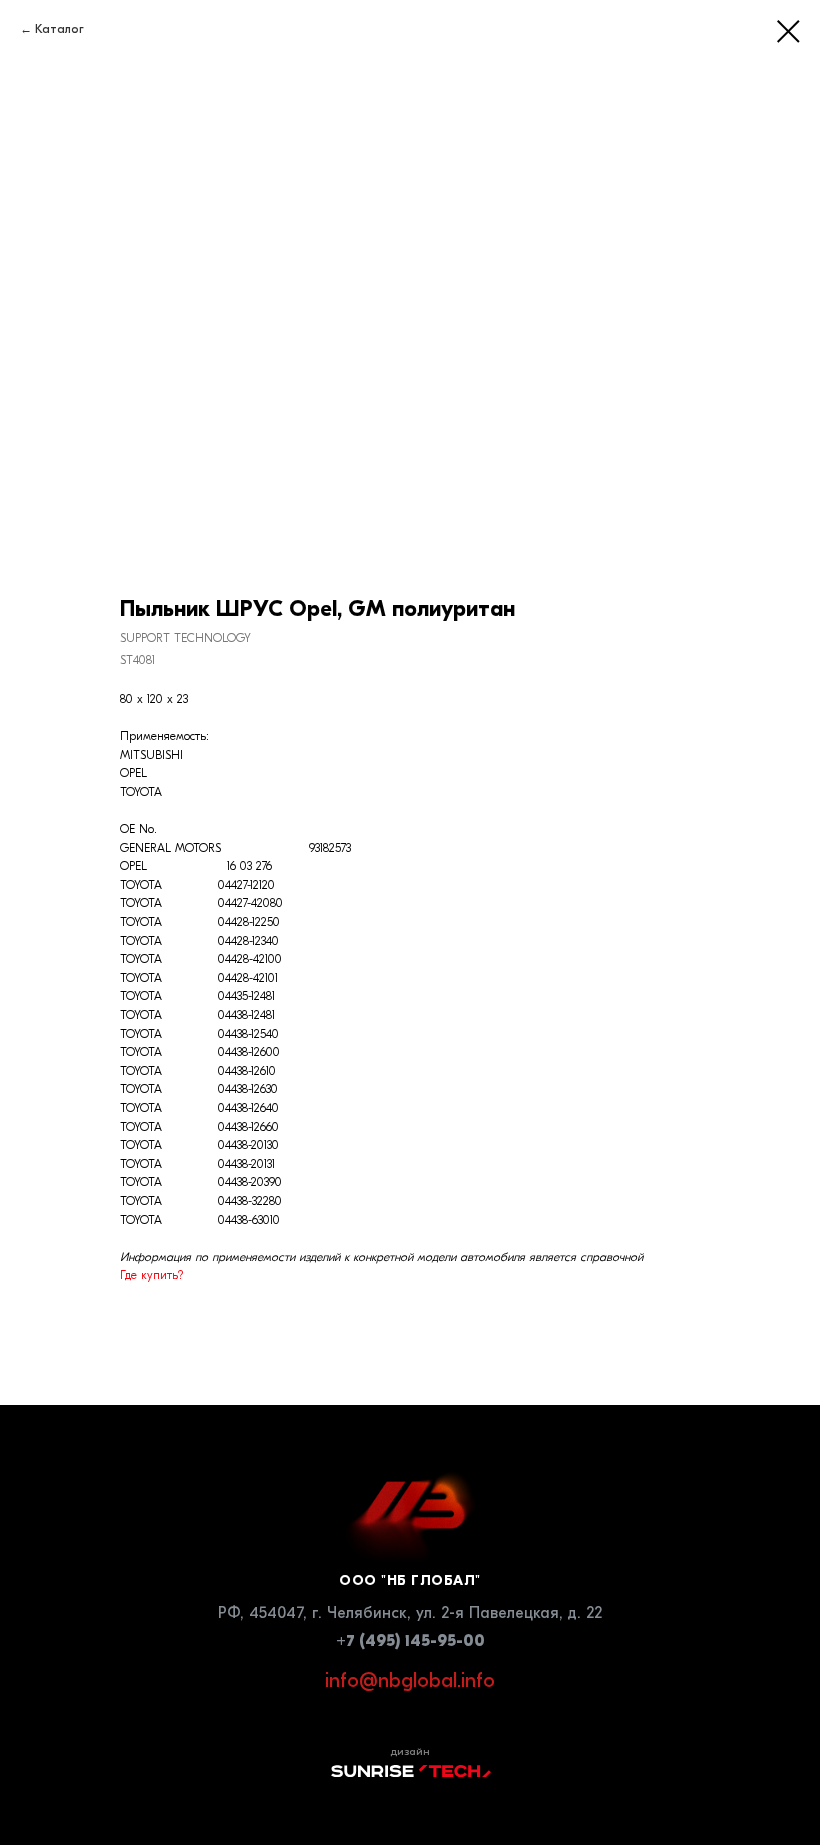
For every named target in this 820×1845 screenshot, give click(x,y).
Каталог (59, 29)
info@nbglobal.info (410, 1680)
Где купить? (151, 1275)
